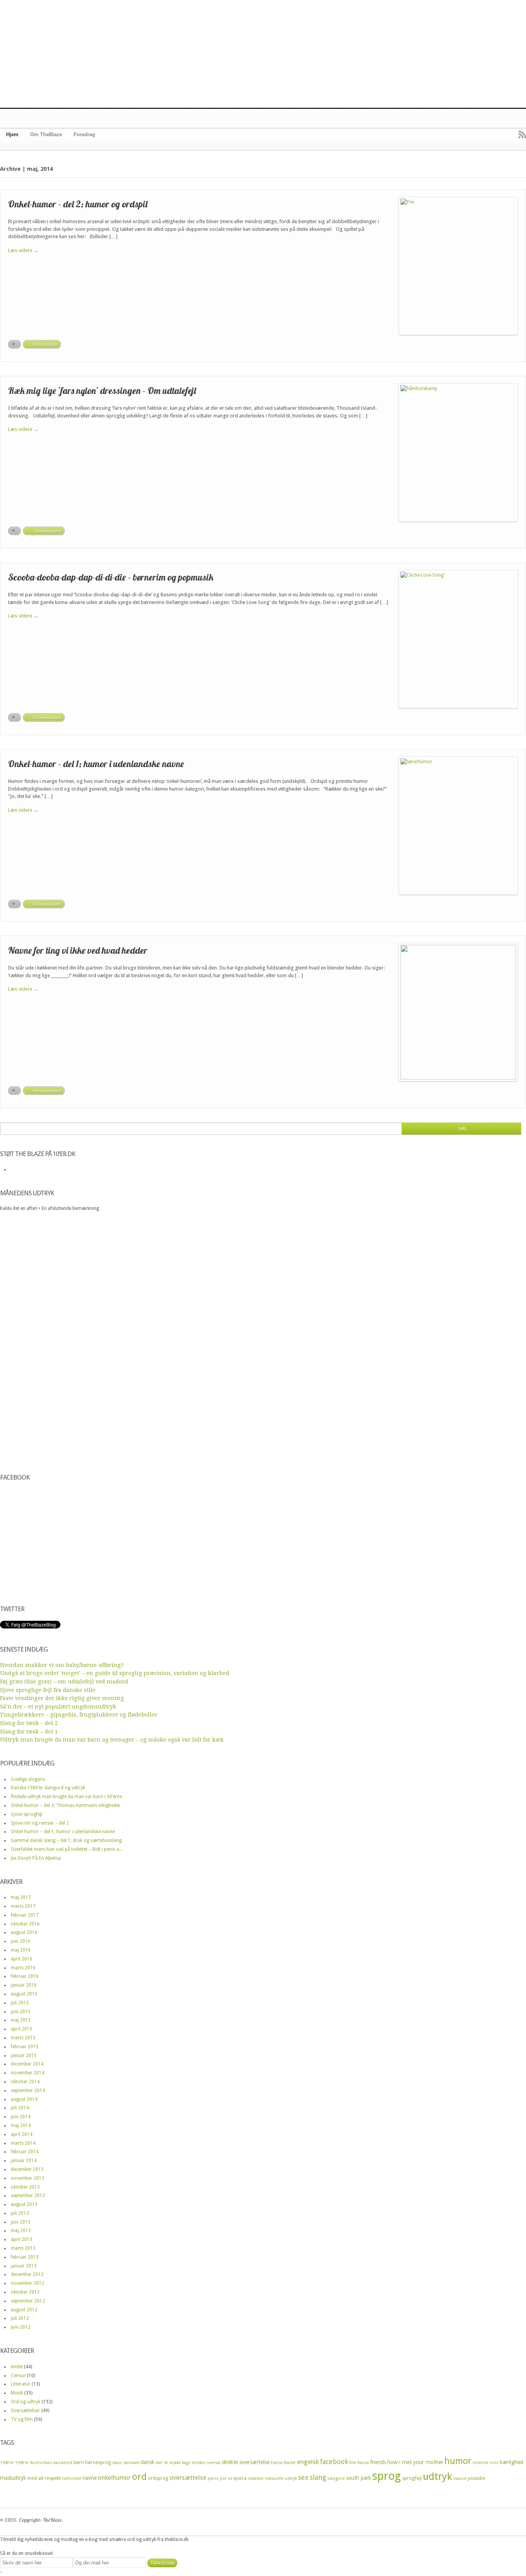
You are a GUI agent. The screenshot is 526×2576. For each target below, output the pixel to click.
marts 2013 (23, 2248)
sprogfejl (412, 2478)
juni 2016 (21, 1941)
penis (213, 2478)
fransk (363, 2463)
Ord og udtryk (26, 2402)
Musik (17, 2393)
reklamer (256, 2478)
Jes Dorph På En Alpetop (36, 1858)
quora (240, 2478)
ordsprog (158, 2478)
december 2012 (27, 2274)
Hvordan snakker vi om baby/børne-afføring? (62, 1665)
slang (318, 2477)
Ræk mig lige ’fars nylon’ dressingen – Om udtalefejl (102, 390)
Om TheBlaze (46, 134)
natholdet (72, 2478)
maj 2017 (21, 1897)
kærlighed (512, 2462)
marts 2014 (23, 2143)
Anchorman (41, 2463)
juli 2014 (20, 2108)
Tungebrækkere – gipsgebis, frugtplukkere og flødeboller (79, 1715)
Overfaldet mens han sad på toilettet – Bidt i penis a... (67, 1849)
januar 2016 (24, 1985)
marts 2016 (23, 1968)
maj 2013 (21, 2231)
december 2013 (27, 2169)
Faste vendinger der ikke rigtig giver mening (62, 1698)
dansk (147, 2462)
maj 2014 (21, 2126)
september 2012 (28, 2301)
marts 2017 (23, 1906)
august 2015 (24, 1994)
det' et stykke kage (173, 2463)
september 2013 (28, 2196)
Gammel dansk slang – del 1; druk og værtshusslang (66, 1840)
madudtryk (13, 2478)
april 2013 (22, 2239)
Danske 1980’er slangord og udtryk (48, 1788)
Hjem (12, 134)
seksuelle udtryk (281, 2478)
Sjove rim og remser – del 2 (40, 1823)
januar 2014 (24, 2161)
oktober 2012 (25, 2292)
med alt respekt (44, 2478)
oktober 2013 (25, 2187)
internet (480, 2463)
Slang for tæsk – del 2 (29, 1723)
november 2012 (28, 2283)
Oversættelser (25, 2411)
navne (90, 2478)
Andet (17, 2367)
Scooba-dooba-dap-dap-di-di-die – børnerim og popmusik (111, 577)
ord (139, 2477)
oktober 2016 (25, 1924)
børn (79, 2462)
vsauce (460, 2478)
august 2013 (24, 2204)
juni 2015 (21, 2012)
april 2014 (22, 2134)
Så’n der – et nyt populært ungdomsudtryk (58, 1707)
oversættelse (188, 2478)
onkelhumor (114, 2478)
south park (358, 2478)
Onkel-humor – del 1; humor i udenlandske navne (96, 764)
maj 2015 (21, 2020)
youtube (476, 2478)
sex (303, 2477)
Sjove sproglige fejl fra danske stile (48, 1690)
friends (378, 2462)
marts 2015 (23, 2038)
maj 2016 (21, 1950)
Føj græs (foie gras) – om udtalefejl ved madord (64, 1682)
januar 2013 (24, 2266)
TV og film (22, 2419)
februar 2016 (25, 1976)
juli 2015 (20, 2003)
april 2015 (22, 2029)
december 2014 (27, 2064)
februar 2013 (25, 2257)
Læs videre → (23, 250)
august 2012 (24, 2310)
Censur (18, 2376)
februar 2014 (25, 2152)
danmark (131, 2463)
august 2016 (24, 1932)
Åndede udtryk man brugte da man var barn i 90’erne (66, 1797)
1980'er (7, 2463)
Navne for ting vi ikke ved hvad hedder (78, 950)
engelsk (308, 2462)
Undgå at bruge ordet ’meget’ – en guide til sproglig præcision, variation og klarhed (115, 1673)
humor (458, 2461)
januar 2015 (24, 2055)
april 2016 (22, 1959)
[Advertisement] (263, 54)
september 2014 (28, 2090)
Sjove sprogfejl (27, 1814)
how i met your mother (415, 2462)
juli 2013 (20, 2213)
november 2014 (28, 2073)
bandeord (63, 2463)
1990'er (22, 2463)
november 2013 (28, 2178)
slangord (336, 2478)
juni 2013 (21, 2222)
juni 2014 (21, 2117)
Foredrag (84, 134)
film (353, 2463)
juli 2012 (20, 2318)
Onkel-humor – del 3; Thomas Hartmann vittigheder (66, 1805)
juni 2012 (21, 2327)
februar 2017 (25, 1915)
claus (117, 2463)
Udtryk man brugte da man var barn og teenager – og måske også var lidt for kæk (112, 1740)
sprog (387, 2476)
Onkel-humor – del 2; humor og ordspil (78, 204)
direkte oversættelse (246, 2462)
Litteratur (21, 2384)
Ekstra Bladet (283, 2463)
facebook (334, 2462)
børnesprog (98, 2462)
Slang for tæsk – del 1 (29, 1732)
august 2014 (24, 2099)
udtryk (437, 2476)
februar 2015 (25, 2047)
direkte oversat (206, 2463)
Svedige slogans (28, 1779)
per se (226, 2478)
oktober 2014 (25, 2082)
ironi (494, 2463)
